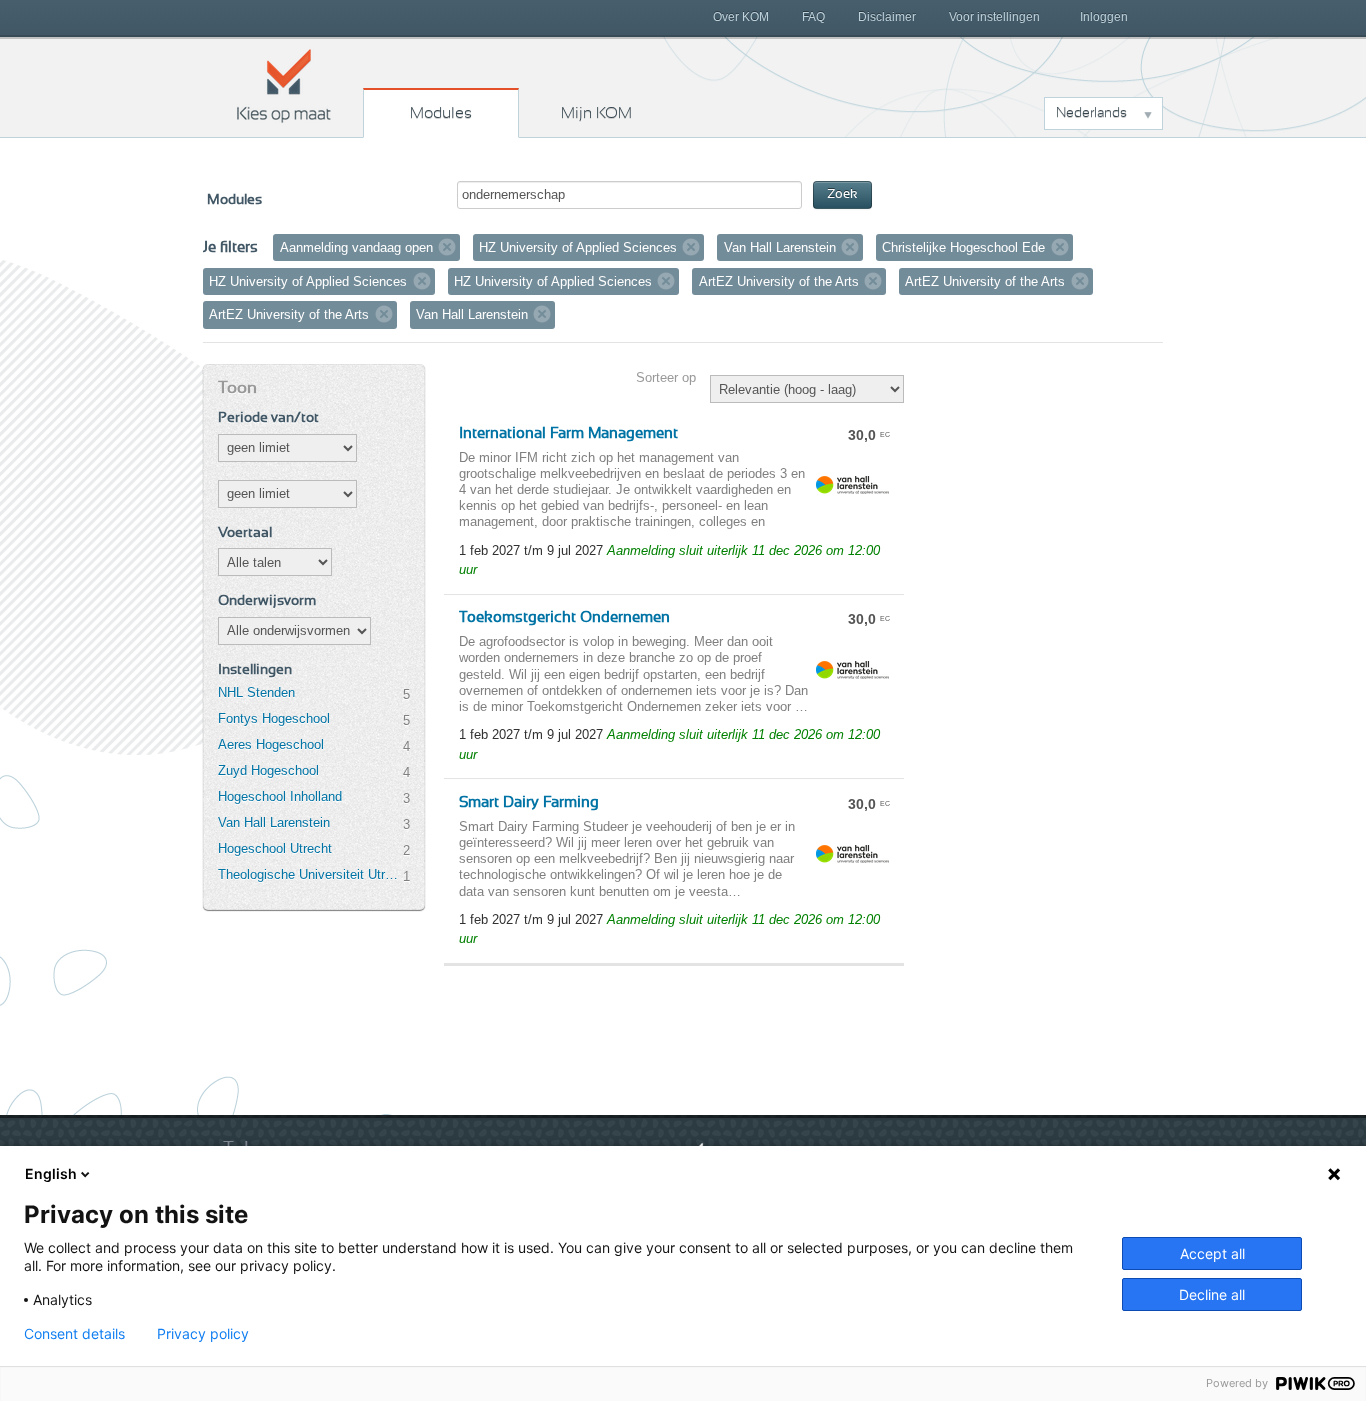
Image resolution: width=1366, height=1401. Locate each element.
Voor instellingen (994, 17)
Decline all (1212, 1294)
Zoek (842, 194)
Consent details (74, 1334)
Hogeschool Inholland (280, 796)
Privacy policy (203, 1334)
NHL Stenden (256, 692)
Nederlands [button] (1091, 113)
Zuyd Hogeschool (268, 770)
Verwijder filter (447, 247)
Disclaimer (887, 17)
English (51, 1173)
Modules (441, 113)
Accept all (1212, 1253)
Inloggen (1104, 17)
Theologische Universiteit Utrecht (310, 874)
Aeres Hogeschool (271, 744)
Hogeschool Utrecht (275, 848)
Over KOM (741, 17)
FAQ (813, 17)
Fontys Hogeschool (274, 718)
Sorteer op (666, 377)
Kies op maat (284, 85)
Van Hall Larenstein (274, 822)
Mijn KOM (596, 113)
